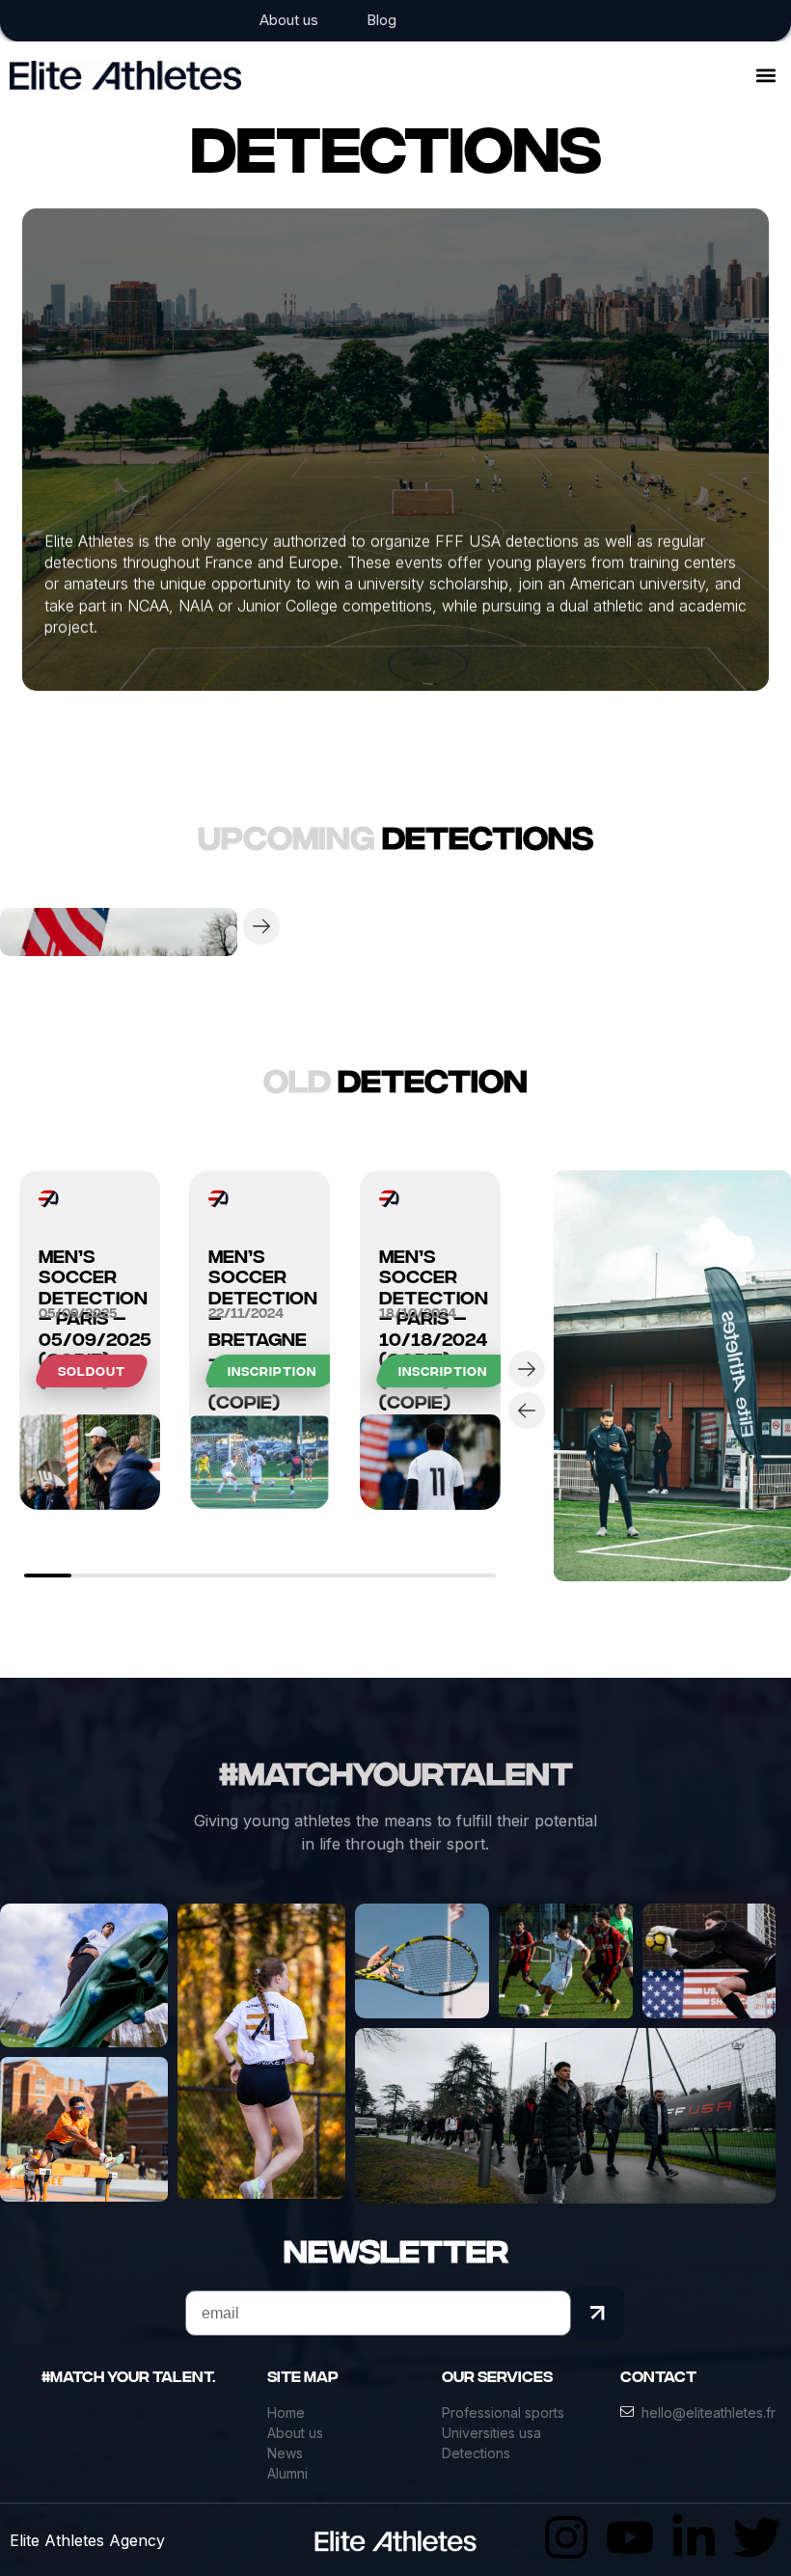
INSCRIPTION (272, 1371)
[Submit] (598, 2313)
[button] (765, 75)
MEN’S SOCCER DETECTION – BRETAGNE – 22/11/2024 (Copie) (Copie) (259, 1251)
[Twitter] (757, 2537)
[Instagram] (566, 2537)
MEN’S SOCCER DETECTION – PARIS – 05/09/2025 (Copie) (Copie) (90, 1251)
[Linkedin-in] (694, 2537)
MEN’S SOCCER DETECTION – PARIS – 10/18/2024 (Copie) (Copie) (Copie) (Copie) (430, 1251)
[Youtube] (630, 2537)
